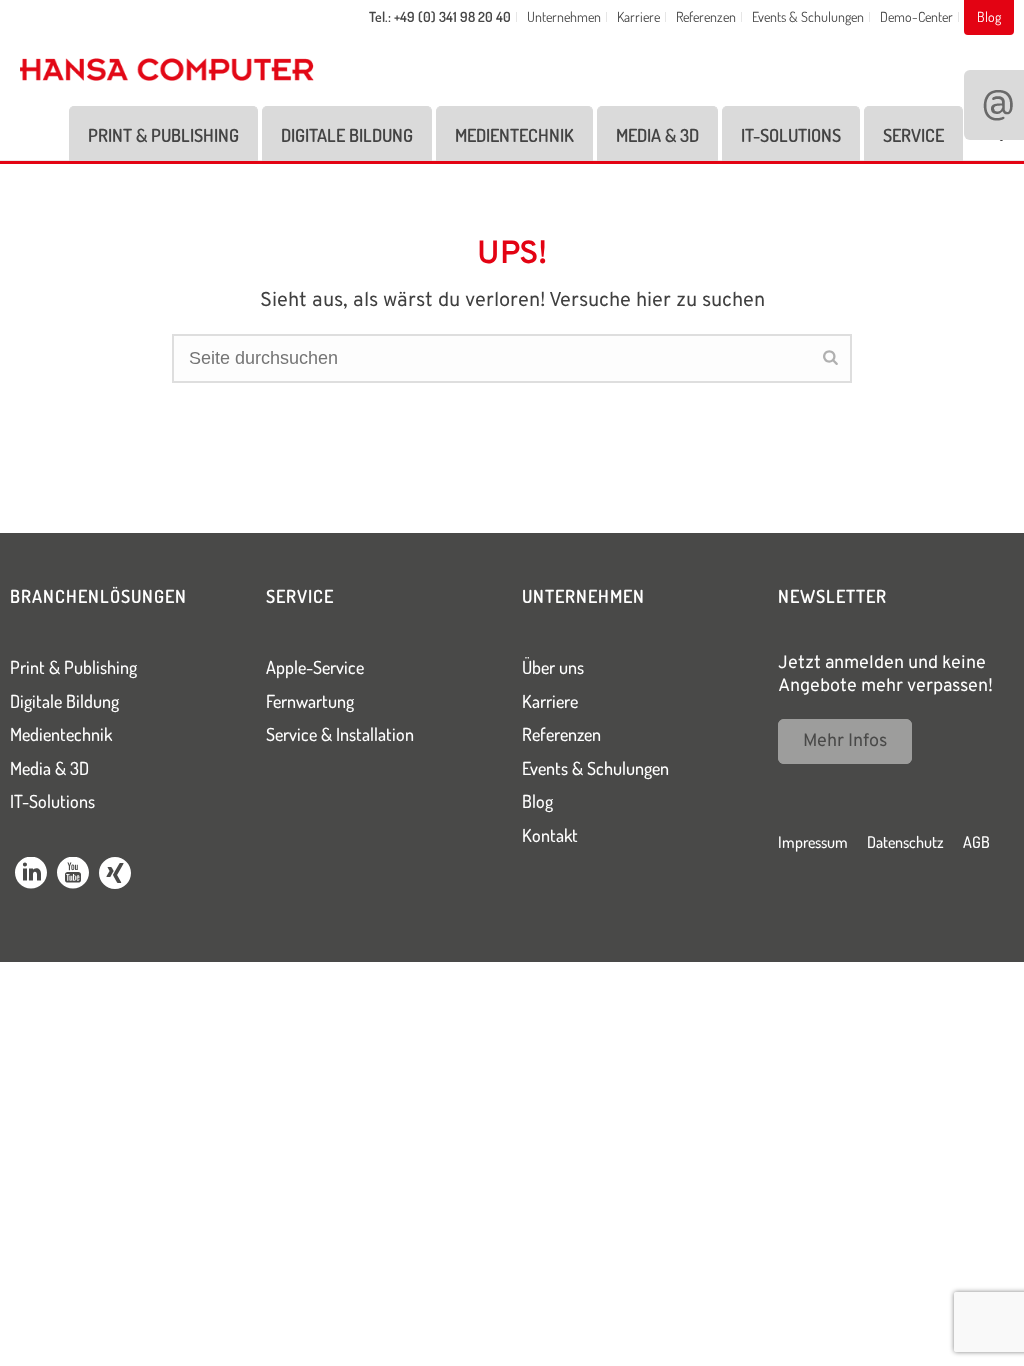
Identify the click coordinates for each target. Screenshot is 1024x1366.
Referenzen (561, 734)
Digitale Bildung (347, 135)
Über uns (553, 667)
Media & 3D (657, 135)
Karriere (550, 701)
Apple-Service (315, 667)
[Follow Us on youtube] (73, 876)
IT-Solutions (791, 135)
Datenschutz (905, 842)
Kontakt (550, 835)
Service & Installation (340, 734)
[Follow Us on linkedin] (31, 876)
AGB (976, 842)
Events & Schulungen (595, 768)
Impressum (813, 842)
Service (913, 135)
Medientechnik (514, 135)
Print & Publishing (163, 135)
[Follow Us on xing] (115, 876)
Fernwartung (310, 701)
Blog (537, 801)
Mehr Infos (845, 741)
